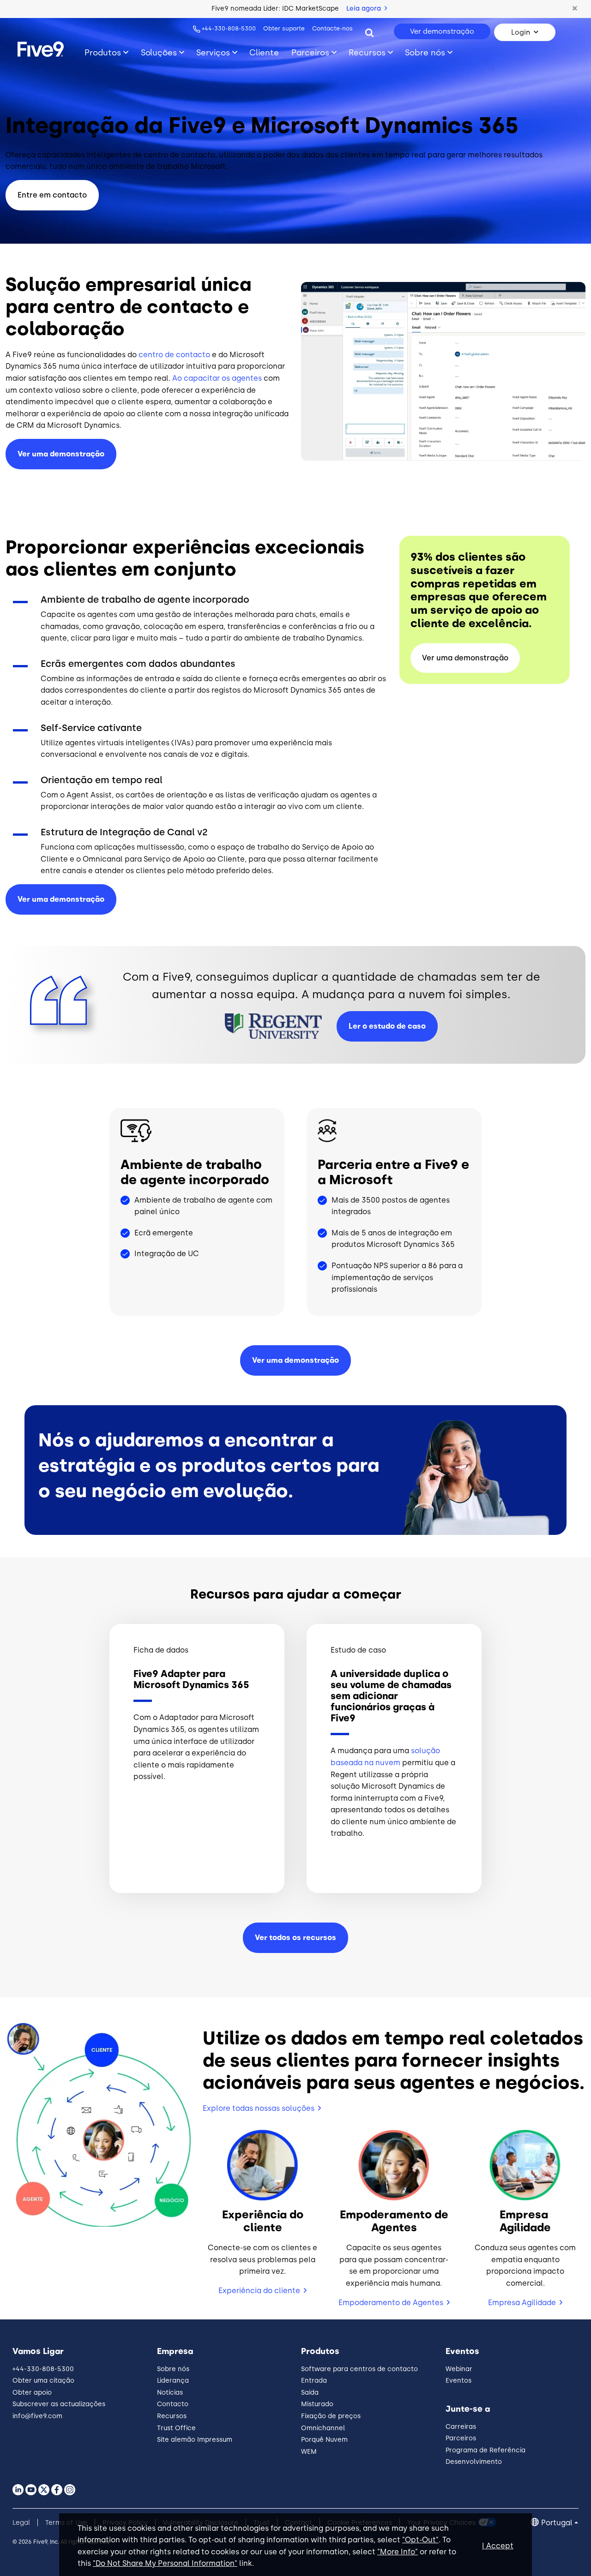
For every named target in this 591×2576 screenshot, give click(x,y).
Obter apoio (32, 2393)
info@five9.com (37, 2416)
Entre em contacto (52, 195)
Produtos (103, 52)
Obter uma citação (43, 2381)
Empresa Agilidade (522, 2303)
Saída (310, 2393)
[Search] (369, 32)
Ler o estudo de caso (387, 1026)
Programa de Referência (485, 2450)
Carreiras (461, 2427)
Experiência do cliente (259, 2291)
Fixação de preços (331, 2416)
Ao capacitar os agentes (217, 378)
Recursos (367, 52)
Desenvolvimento (474, 2462)
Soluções (159, 52)
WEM (309, 2452)
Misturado (317, 2404)
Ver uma (61, 899)
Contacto (173, 2404)
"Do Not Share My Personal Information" (165, 2563)
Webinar (459, 2369)
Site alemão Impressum (195, 2440)
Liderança (173, 2381)
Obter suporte (284, 28)
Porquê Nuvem (324, 2440)
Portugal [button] (557, 2523)
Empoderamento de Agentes (391, 2303)
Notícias (170, 2393)
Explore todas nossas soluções (259, 2108)
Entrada (314, 2381)
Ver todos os (295, 1938)
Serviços (213, 52)
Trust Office (176, 2428)
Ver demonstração (442, 31)
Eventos (458, 2381)
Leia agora (365, 9)
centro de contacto (174, 355)
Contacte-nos (332, 28)
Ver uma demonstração (61, 454)
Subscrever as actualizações (59, 2404)
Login (521, 32)
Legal (21, 2523)
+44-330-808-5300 (229, 28)
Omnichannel (323, 2428)
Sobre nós (425, 52)
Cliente (264, 52)
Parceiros (310, 52)
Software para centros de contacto (359, 2369)
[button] (575, 9)
